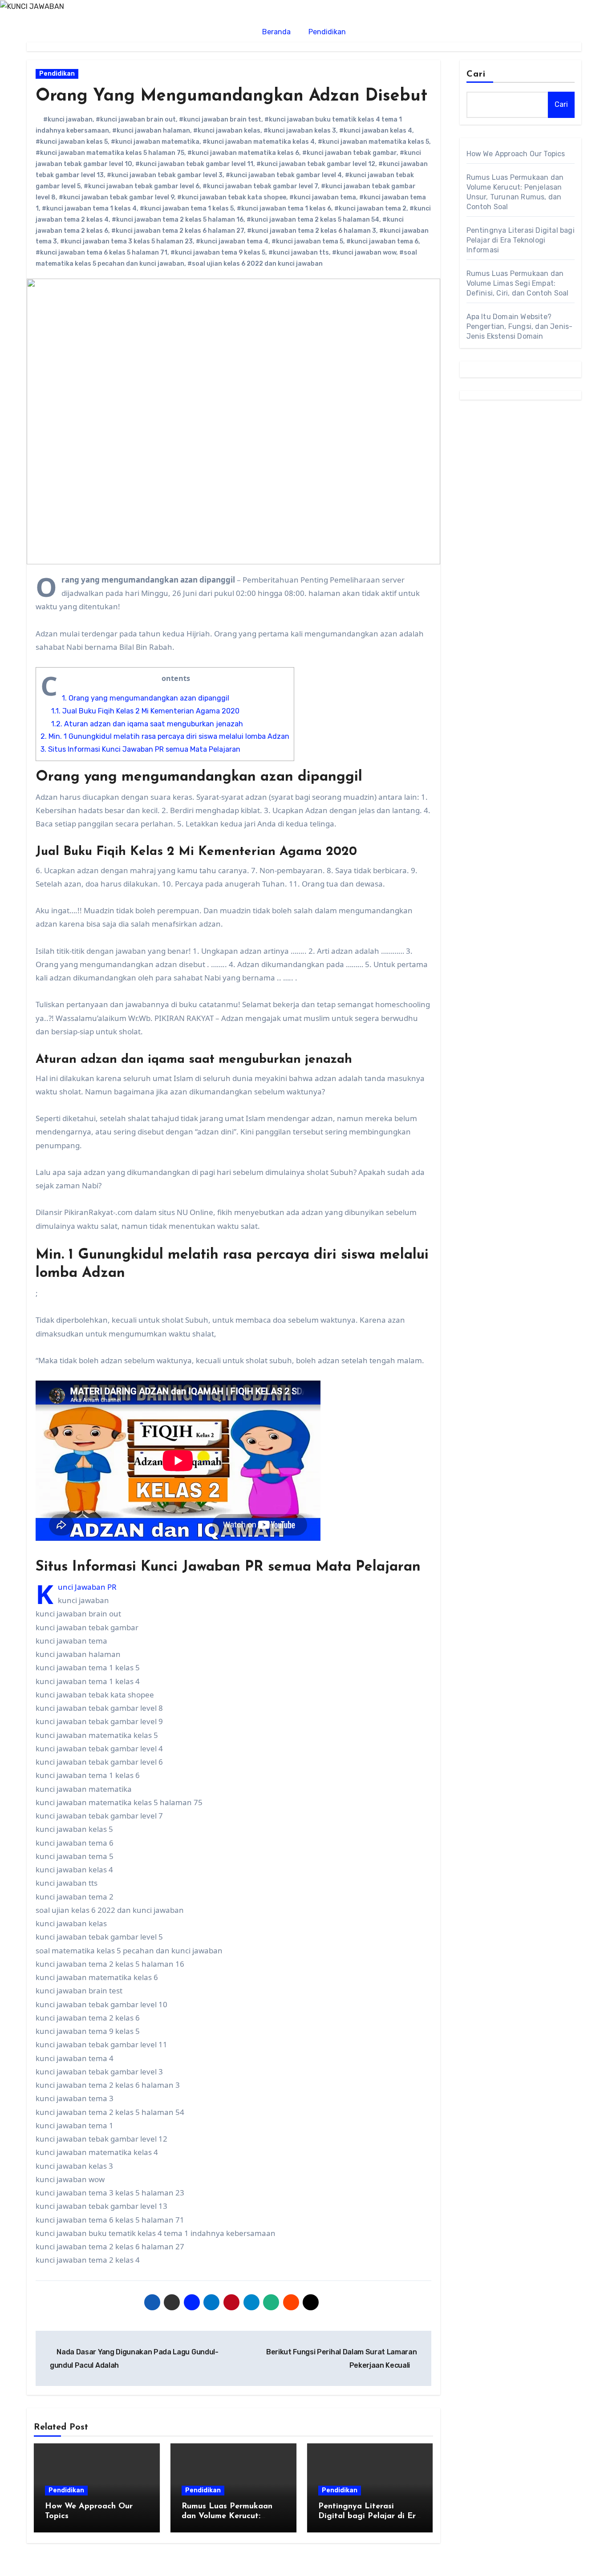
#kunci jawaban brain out (136, 119)
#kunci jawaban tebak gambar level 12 (316, 164)
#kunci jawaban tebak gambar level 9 (116, 197)
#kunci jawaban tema (323, 197)
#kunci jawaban (68, 119)
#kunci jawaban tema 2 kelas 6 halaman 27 (178, 231)
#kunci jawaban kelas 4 (376, 131)
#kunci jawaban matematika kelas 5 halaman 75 (110, 153)
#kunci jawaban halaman (151, 131)
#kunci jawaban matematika (155, 142)
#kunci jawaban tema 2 (370, 209)
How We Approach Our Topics (516, 154)
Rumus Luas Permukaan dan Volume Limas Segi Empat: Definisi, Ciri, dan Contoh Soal (518, 283)
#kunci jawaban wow (364, 253)
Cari (476, 74)
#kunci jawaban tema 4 (232, 241)
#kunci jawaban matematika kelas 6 (243, 153)
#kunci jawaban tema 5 (307, 241)
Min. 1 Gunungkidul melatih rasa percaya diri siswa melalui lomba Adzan (165, 736)
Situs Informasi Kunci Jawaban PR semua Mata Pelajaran (140, 749)
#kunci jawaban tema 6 (382, 241)
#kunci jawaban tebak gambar (349, 153)
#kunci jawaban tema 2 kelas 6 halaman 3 (312, 231)
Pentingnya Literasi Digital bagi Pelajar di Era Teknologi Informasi (369, 2516)
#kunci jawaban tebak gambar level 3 (165, 175)
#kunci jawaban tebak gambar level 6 (142, 186)
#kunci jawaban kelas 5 (72, 142)
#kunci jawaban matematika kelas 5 (373, 142)
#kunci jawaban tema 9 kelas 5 (218, 253)
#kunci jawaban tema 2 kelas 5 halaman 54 (313, 220)
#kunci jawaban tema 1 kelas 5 (187, 209)
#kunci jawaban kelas (227, 131)
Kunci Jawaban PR (87, 1587)
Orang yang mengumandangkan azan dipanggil (146, 698)
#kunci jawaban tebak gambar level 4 (284, 175)
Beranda (276, 32)
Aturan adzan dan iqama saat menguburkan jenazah (147, 724)
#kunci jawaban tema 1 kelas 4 (89, 209)
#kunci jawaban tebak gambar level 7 (260, 186)
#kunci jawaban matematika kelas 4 (259, 142)
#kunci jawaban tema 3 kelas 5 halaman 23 (126, 241)
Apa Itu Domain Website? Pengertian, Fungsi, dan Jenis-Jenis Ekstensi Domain (520, 326)
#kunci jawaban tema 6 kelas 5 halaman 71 (101, 253)
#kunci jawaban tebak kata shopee (232, 197)
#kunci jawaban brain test (220, 119)
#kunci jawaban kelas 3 (300, 131)
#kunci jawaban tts (299, 253)
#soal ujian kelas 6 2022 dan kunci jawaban (255, 264)
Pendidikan (327, 32)
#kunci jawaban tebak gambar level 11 (194, 164)
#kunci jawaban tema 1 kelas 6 (284, 209)
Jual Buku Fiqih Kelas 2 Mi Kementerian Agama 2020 (145, 711)
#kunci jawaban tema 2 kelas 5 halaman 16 (178, 220)
